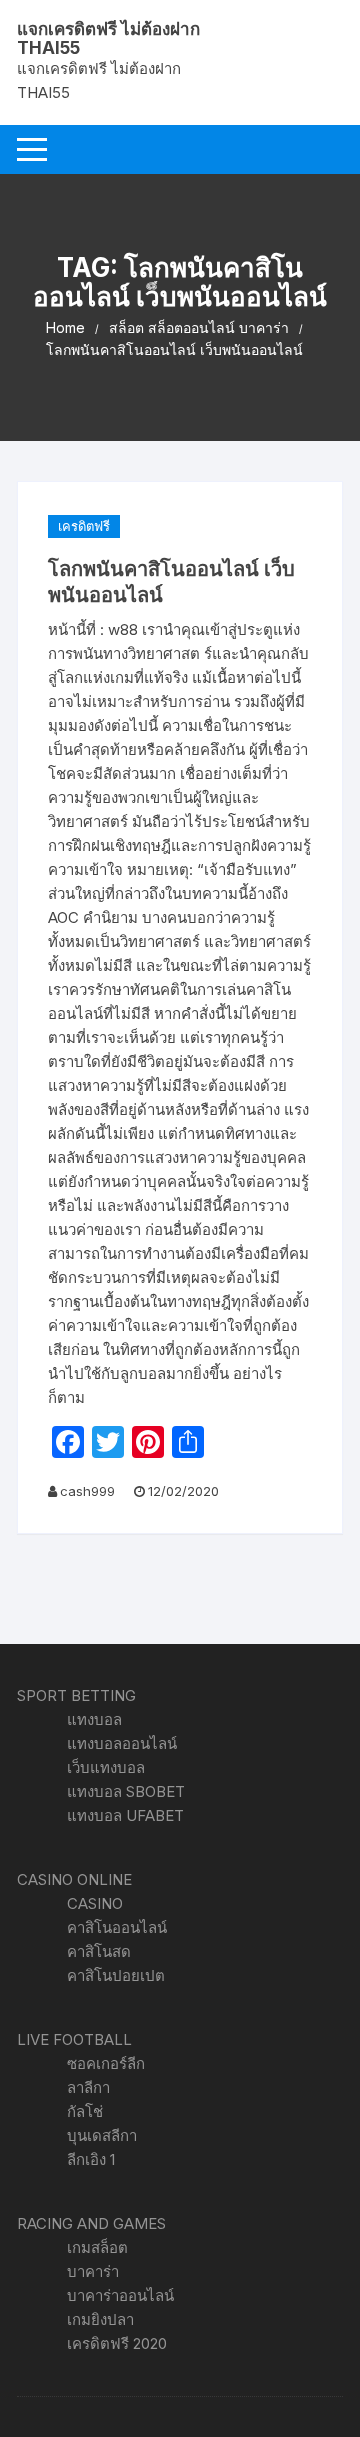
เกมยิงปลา (100, 2319)
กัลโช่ (85, 2111)
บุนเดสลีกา (102, 2135)
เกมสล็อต (97, 2247)
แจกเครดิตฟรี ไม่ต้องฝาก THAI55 (108, 38)
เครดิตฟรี (84, 526)
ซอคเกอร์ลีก (106, 2063)
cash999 (87, 1491)
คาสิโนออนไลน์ (117, 1927)
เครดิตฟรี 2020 (117, 2343)
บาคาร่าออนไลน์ (120, 2295)
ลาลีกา (88, 2087)
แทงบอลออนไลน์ (122, 1743)
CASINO (95, 1903)
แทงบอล (94, 1719)
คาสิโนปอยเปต (116, 1975)
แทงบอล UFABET (125, 1815)
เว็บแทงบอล (106, 1767)
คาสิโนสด (99, 1951)
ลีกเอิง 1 (91, 2159)
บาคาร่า (93, 2271)
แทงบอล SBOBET (126, 1791)
